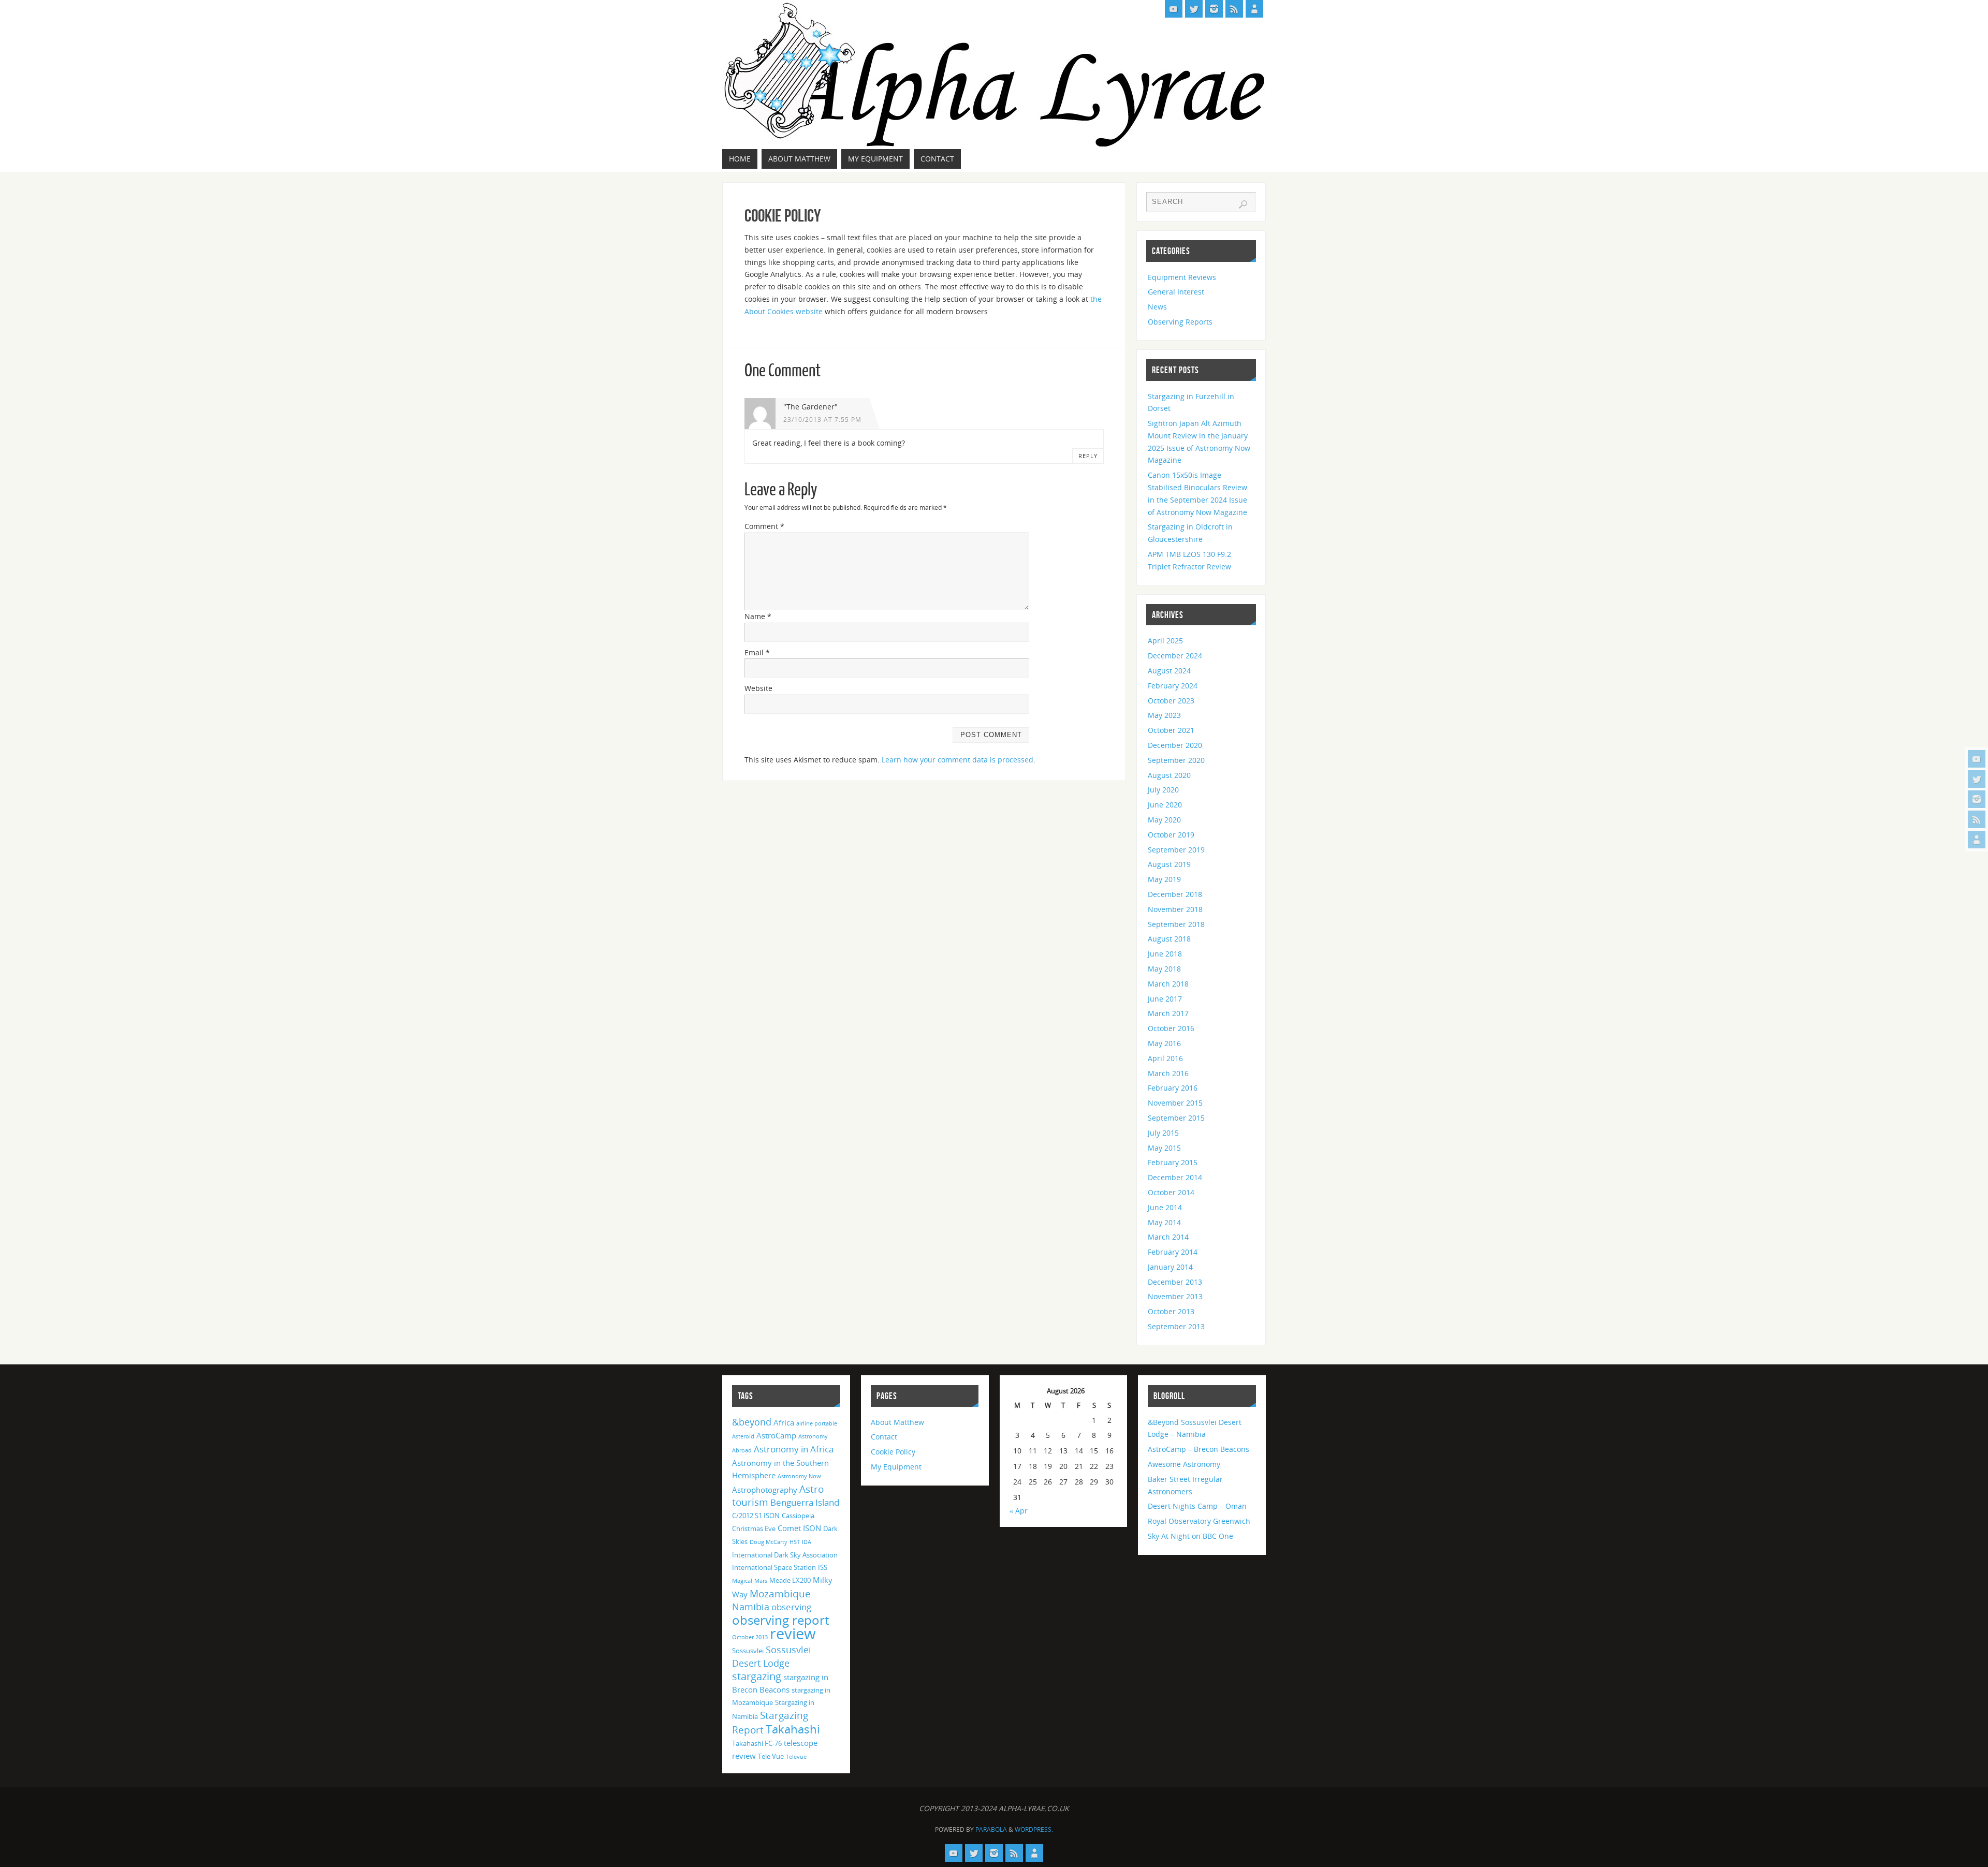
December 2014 (1175, 1177)
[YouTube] (1977, 759)
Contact (884, 1437)
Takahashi (793, 1729)
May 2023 (1164, 715)
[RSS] (1977, 819)
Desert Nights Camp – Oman (1197, 1506)
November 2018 (1175, 909)
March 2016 (1168, 1073)
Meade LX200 (790, 1580)
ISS (823, 1567)
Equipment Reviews (1182, 277)
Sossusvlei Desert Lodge (772, 1656)
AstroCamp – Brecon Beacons (1198, 1449)
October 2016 (1171, 1028)
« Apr (1019, 1511)
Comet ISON (799, 1528)
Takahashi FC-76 (757, 1743)
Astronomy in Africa (794, 1449)
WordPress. (1034, 1829)
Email (757, 652)
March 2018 (1168, 984)
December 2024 (1175, 656)
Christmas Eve (754, 1528)
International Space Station (774, 1567)
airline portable (817, 1423)
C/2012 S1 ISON (756, 1516)
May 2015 (1164, 1148)
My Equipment (896, 1467)
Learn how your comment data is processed (958, 760)
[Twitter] (1977, 779)
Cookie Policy (893, 1452)
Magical (742, 1581)
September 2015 (1176, 1118)
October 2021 (1171, 730)
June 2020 (1165, 805)
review (793, 1634)
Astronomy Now (799, 1476)
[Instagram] (1977, 799)
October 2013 (1171, 1311)
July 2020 (1163, 790)
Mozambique (780, 1593)
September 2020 (1176, 760)
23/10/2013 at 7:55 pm (822, 419)
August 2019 (1169, 864)
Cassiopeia (798, 1516)
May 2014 (1164, 1222)
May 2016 (1164, 1043)
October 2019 (1171, 835)
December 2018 (1175, 894)
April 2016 (1165, 1058)
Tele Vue (771, 1756)
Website (758, 688)
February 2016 (1173, 1088)
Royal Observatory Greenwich (1199, 1521)
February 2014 (1173, 1252)
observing (791, 1607)
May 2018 (1164, 969)
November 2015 (1175, 1103)
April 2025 (1165, 641)
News (1157, 307)
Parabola (991, 1829)
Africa (784, 1422)
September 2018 (1176, 924)
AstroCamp (776, 1435)
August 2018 (1169, 939)
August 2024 (1169, 671)
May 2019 (1164, 879)
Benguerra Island (805, 1502)
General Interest (1176, 292)
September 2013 (1176, 1326)
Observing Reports (1180, 322)
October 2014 (1171, 1192)
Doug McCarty (769, 1542)
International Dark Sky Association (785, 1555)
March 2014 (1168, 1237)
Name (758, 616)
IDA (807, 1542)
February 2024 (1173, 686)
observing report (780, 1620)
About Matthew (897, 1422)
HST (795, 1542)
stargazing (757, 1676)
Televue (796, 1757)
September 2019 (1176, 850)
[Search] (1243, 204)
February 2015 (1173, 1162)
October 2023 (1171, 701)
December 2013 (1175, 1282)
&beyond (752, 1422)
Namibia (751, 1607)
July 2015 (1163, 1133)
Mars (761, 1581)
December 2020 (1175, 745)
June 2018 (1165, 954)
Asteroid (743, 1436)
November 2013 (1175, 1296)
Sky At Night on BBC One (1190, 1536)
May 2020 (1164, 820)
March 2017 (1168, 1013)
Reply (1088, 456)
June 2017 (1165, 999)
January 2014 (1170, 1267)
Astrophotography (765, 1490)
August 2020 (1169, 775)
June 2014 (1165, 1207)
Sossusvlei (748, 1651)
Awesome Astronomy (1184, 1464)
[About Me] (1977, 840)
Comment (764, 526)
